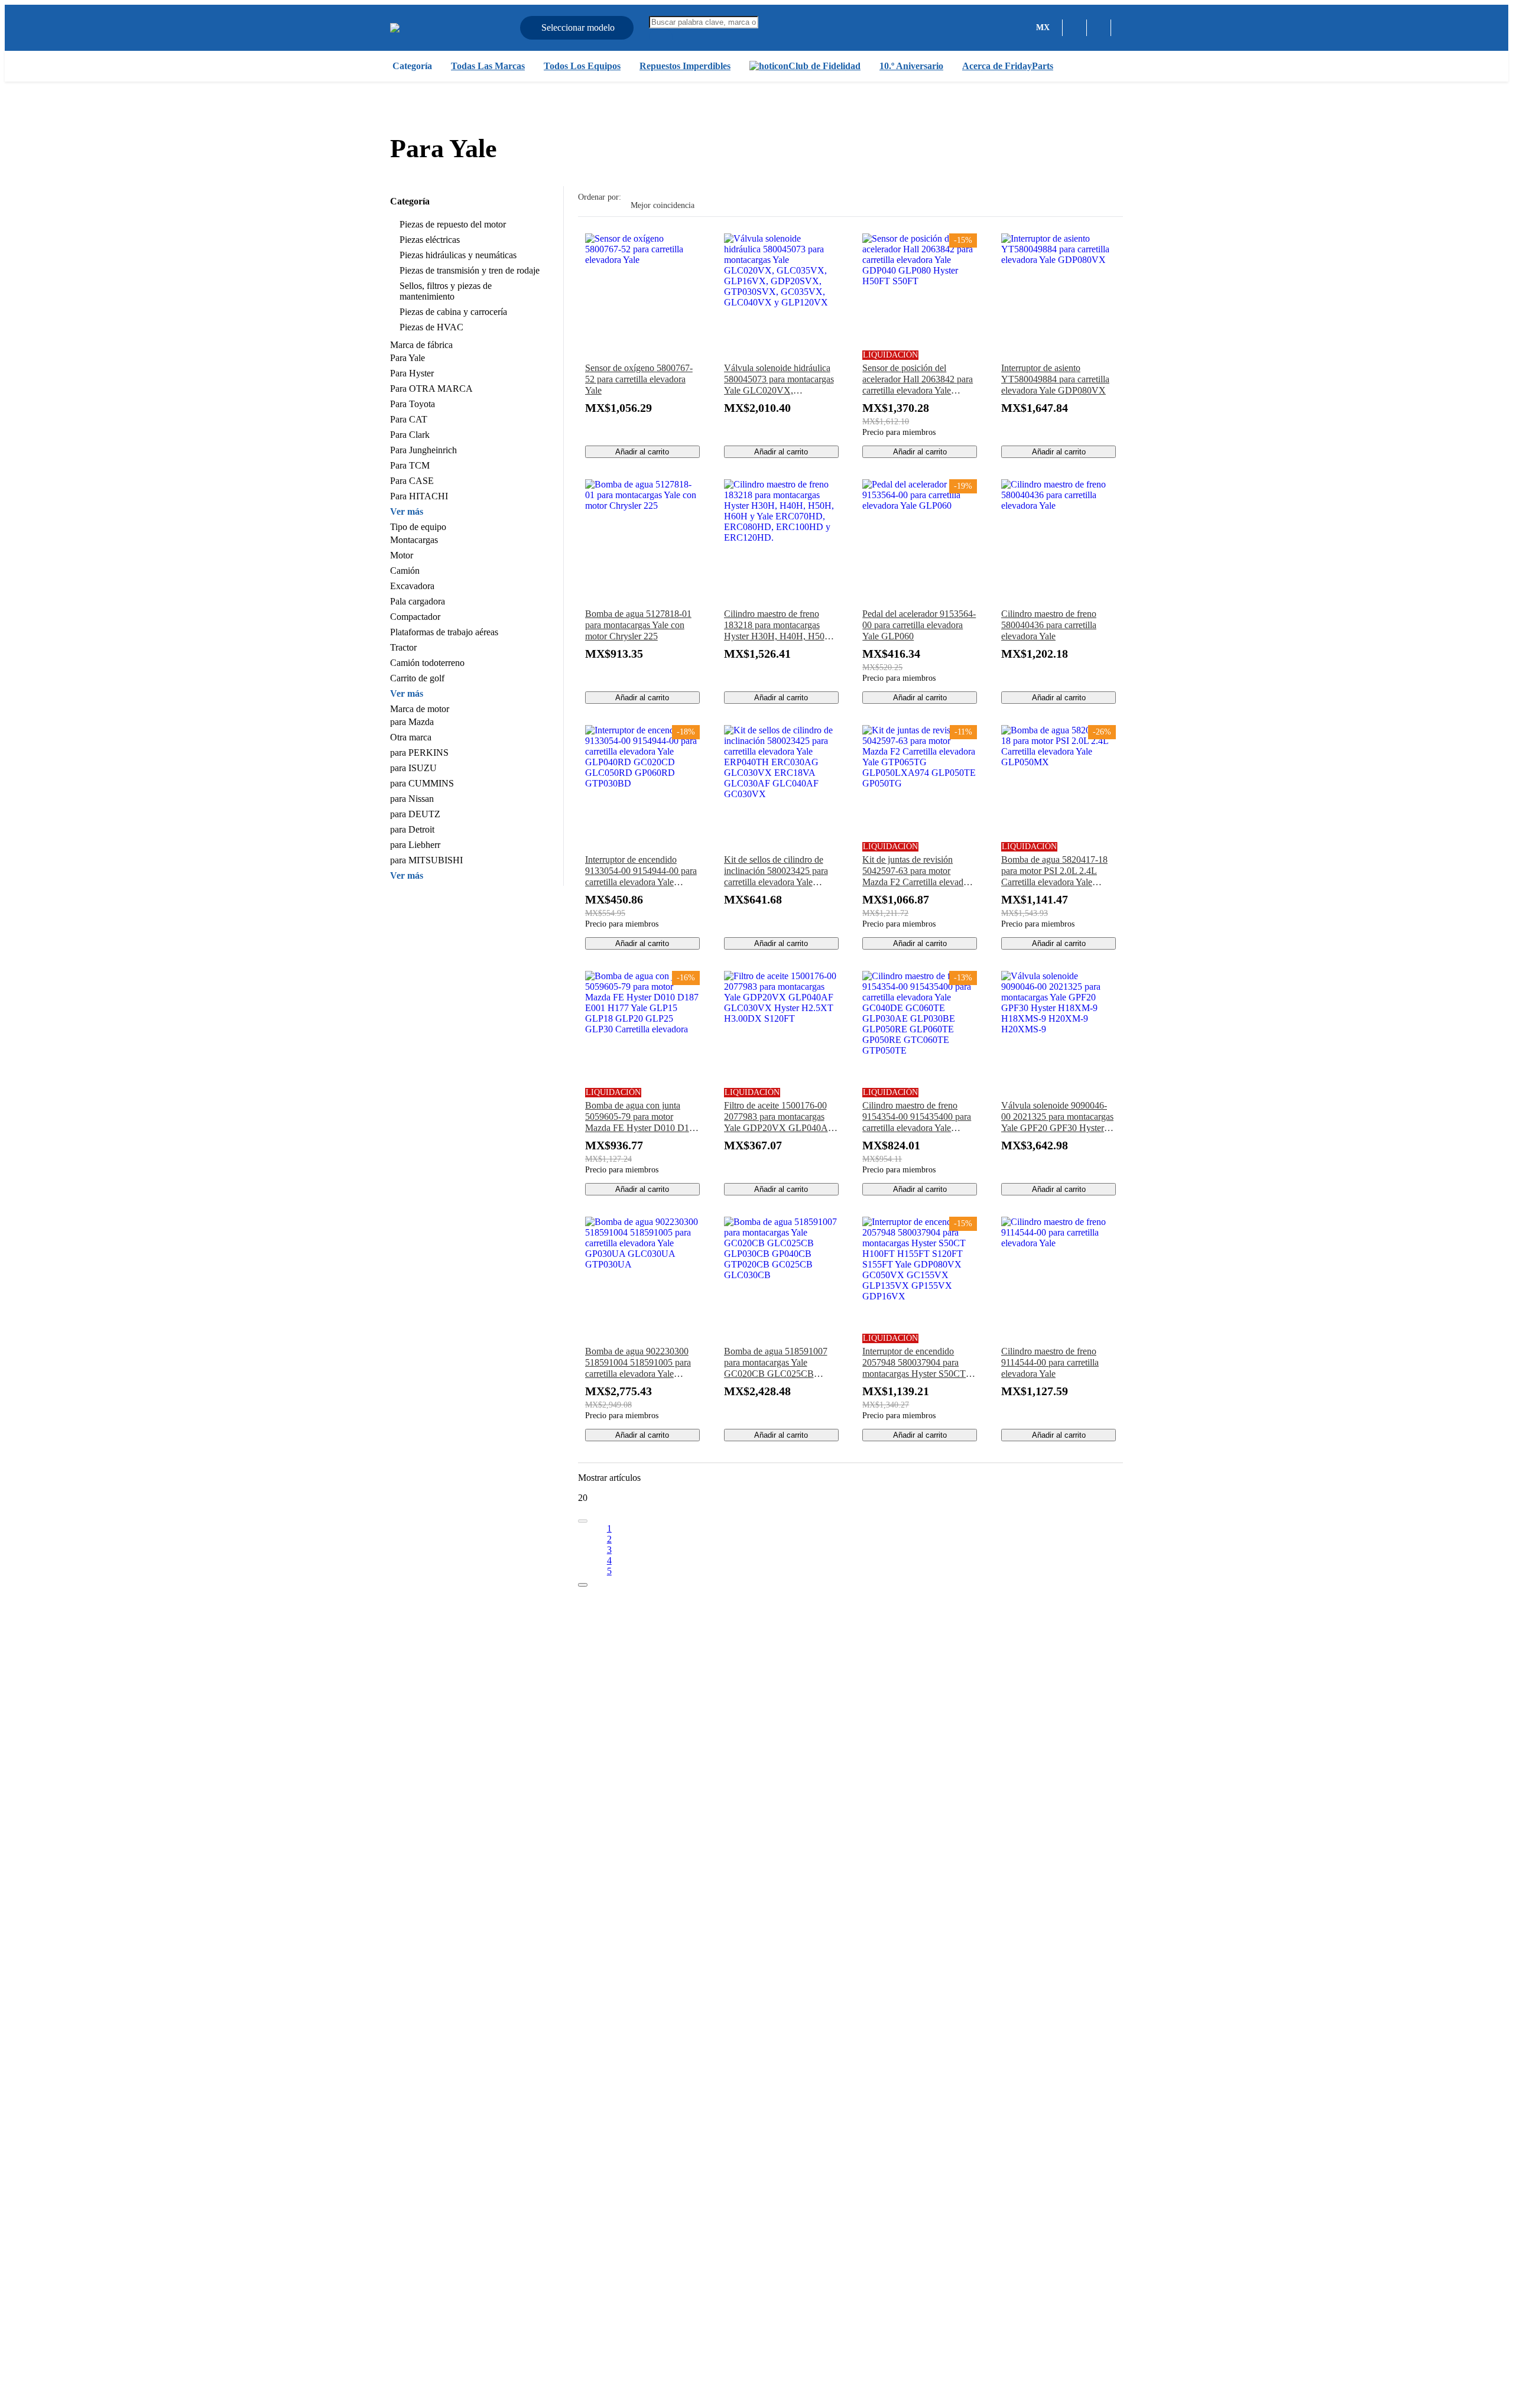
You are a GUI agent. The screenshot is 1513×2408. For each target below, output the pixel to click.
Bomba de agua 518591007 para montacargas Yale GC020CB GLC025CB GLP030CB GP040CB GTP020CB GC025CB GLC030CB (776, 1363)
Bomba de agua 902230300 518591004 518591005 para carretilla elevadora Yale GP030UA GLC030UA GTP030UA (638, 1363)
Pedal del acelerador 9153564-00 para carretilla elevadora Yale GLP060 (919, 625)
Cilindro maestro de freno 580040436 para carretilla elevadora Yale (1049, 625)
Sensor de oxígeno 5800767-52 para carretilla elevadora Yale (639, 379)
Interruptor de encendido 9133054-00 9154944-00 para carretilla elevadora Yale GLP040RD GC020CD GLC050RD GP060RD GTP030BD (641, 871)
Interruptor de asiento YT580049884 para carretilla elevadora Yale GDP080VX (1055, 379)
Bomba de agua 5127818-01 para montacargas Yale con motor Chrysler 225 (638, 625)
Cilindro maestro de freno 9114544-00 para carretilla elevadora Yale (1050, 1362)
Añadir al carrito (642, 452)
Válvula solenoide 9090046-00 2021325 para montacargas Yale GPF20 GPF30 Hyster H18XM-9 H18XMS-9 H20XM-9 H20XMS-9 (1057, 1117)
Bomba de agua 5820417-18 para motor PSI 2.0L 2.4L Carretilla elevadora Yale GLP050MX (1054, 871)
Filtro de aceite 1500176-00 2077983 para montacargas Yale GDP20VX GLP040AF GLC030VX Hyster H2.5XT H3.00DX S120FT (779, 1117)
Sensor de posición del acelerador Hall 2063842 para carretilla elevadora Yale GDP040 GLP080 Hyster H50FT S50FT (918, 379)
